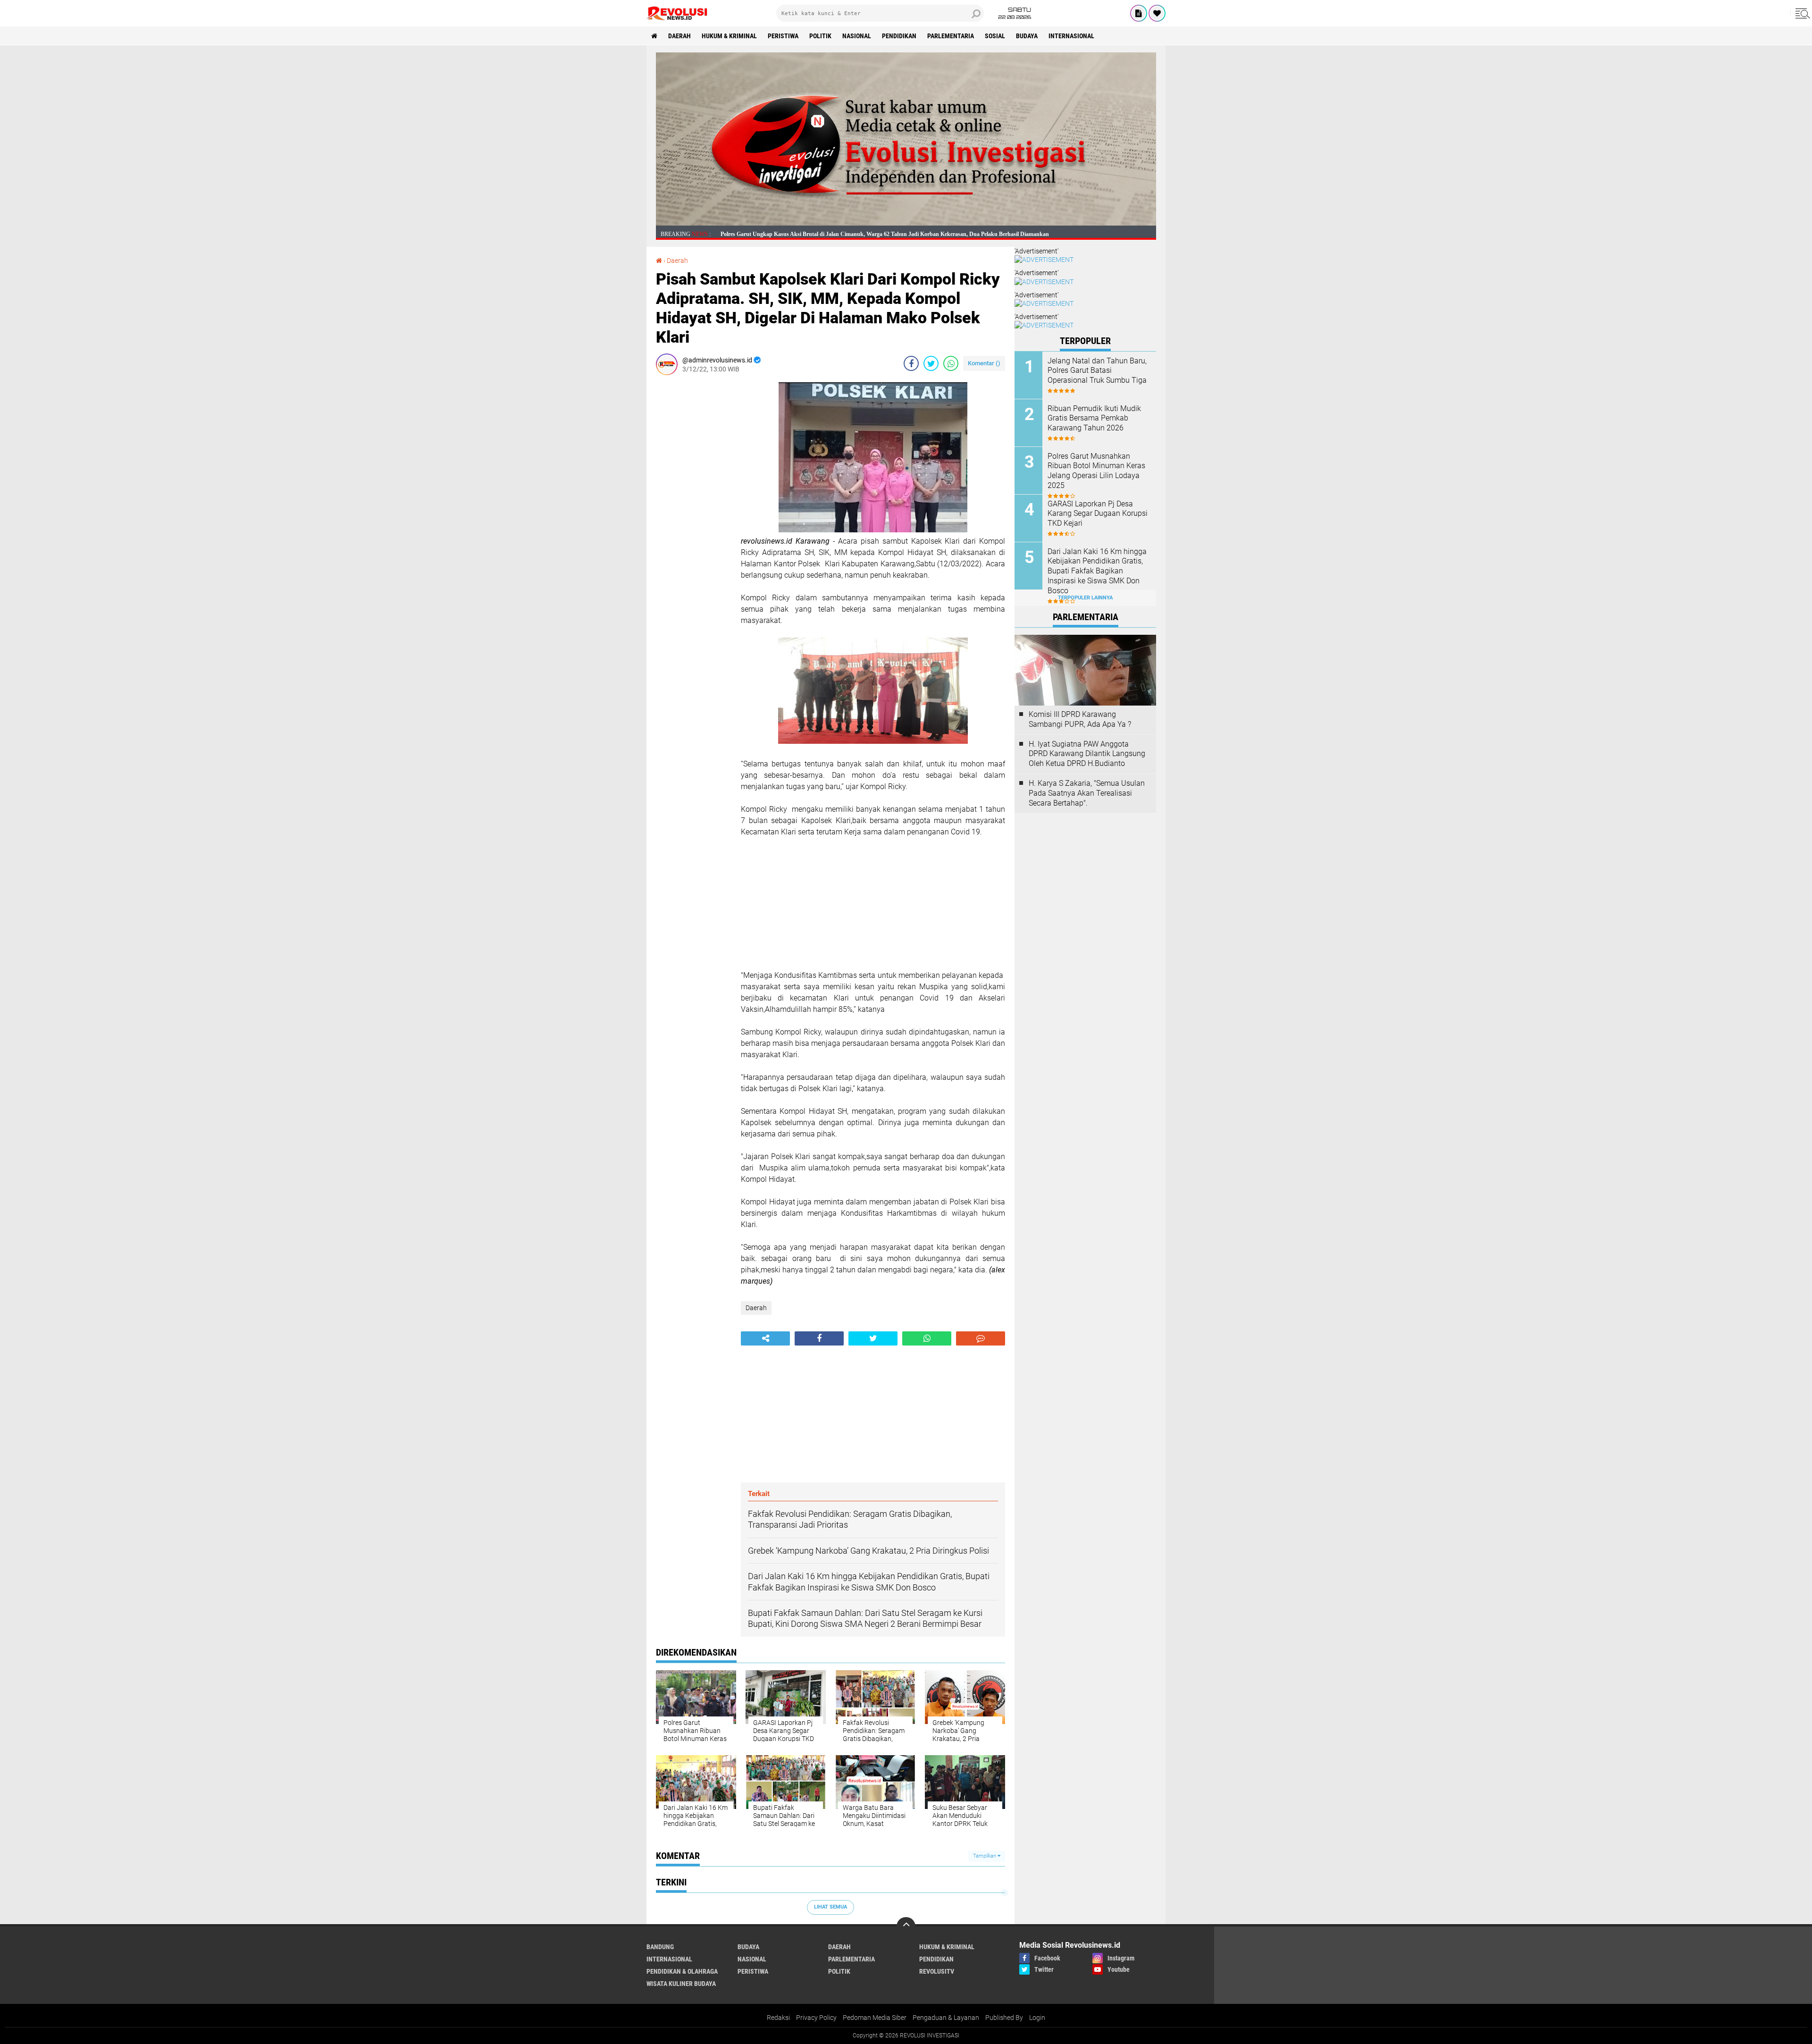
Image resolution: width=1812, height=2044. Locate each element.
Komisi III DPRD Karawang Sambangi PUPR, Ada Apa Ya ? (1080, 719)
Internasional (1071, 36)
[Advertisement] (694, 524)
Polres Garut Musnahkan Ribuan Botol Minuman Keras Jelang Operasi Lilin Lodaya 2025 (1096, 471)
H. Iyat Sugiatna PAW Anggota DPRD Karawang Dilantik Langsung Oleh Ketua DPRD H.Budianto (1087, 754)
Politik (820, 36)
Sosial (995, 36)
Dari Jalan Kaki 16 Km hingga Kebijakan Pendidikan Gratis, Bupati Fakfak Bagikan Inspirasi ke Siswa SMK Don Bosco (1097, 571)
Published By (1004, 2018)
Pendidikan (899, 36)
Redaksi (778, 2018)
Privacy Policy (816, 2018)
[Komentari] (981, 1338)
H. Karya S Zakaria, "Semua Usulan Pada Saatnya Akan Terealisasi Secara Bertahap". (1087, 793)
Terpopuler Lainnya (1085, 598)
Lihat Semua (830, 1907)
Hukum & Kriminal (729, 36)
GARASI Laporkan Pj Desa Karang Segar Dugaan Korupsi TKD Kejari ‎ (1098, 514)
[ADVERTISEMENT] (906, 223)
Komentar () (984, 363)
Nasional (857, 36)
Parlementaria (951, 36)
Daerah (679, 36)
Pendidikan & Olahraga (682, 1971)
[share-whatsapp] (951, 363)
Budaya (1027, 36)
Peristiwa (783, 36)
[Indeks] (1139, 13)
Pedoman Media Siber (875, 2018)
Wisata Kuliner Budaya (681, 1984)
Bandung (660, 1947)
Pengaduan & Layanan (946, 2018)
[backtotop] (906, 1926)
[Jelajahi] (1801, 13)
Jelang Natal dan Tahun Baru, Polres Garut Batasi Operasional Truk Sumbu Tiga (1097, 371)
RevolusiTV (937, 1971)
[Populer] (1157, 13)
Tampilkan (985, 1856)
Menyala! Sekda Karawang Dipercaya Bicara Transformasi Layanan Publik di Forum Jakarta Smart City (849, 234)
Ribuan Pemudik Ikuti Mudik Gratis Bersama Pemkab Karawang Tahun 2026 (1094, 418)
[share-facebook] (911, 363)
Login (1037, 2018)
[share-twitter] (931, 363)
